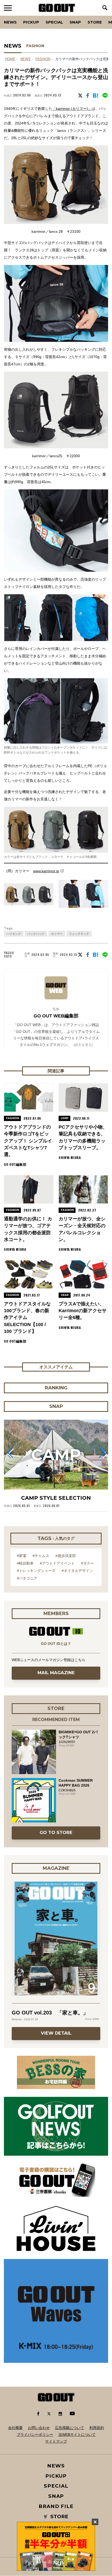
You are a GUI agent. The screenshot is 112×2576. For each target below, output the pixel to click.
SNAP (75, 22)
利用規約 (97, 2428)
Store (95, 22)
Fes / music (18, 16)
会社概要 (15, 2428)
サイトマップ (56, 2441)
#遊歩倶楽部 (66, 1556)
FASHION (35, 46)
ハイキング (14, 934)
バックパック (36, 934)
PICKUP (31, 22)
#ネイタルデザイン (77, 1571)
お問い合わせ (39, 2428)
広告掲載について (70, 2428)
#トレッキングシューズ (36, 1571)
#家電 (22, 1556)
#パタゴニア (27, 1578)
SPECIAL (54, 22)
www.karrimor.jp (46, 871)
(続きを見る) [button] (83, 1045)
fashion (43, 59)
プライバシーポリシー (35, 2435)
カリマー (57, 934)
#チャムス (41, 1556)
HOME (10, 59)
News (10, 22)
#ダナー (88, 1563)
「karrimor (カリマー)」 (72, 109)
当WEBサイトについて (77, 2435)
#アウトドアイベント (57, 1563)
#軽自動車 (25, 1563)
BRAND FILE (56, 2506)
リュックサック (79, 934)
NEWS (25, 59)
